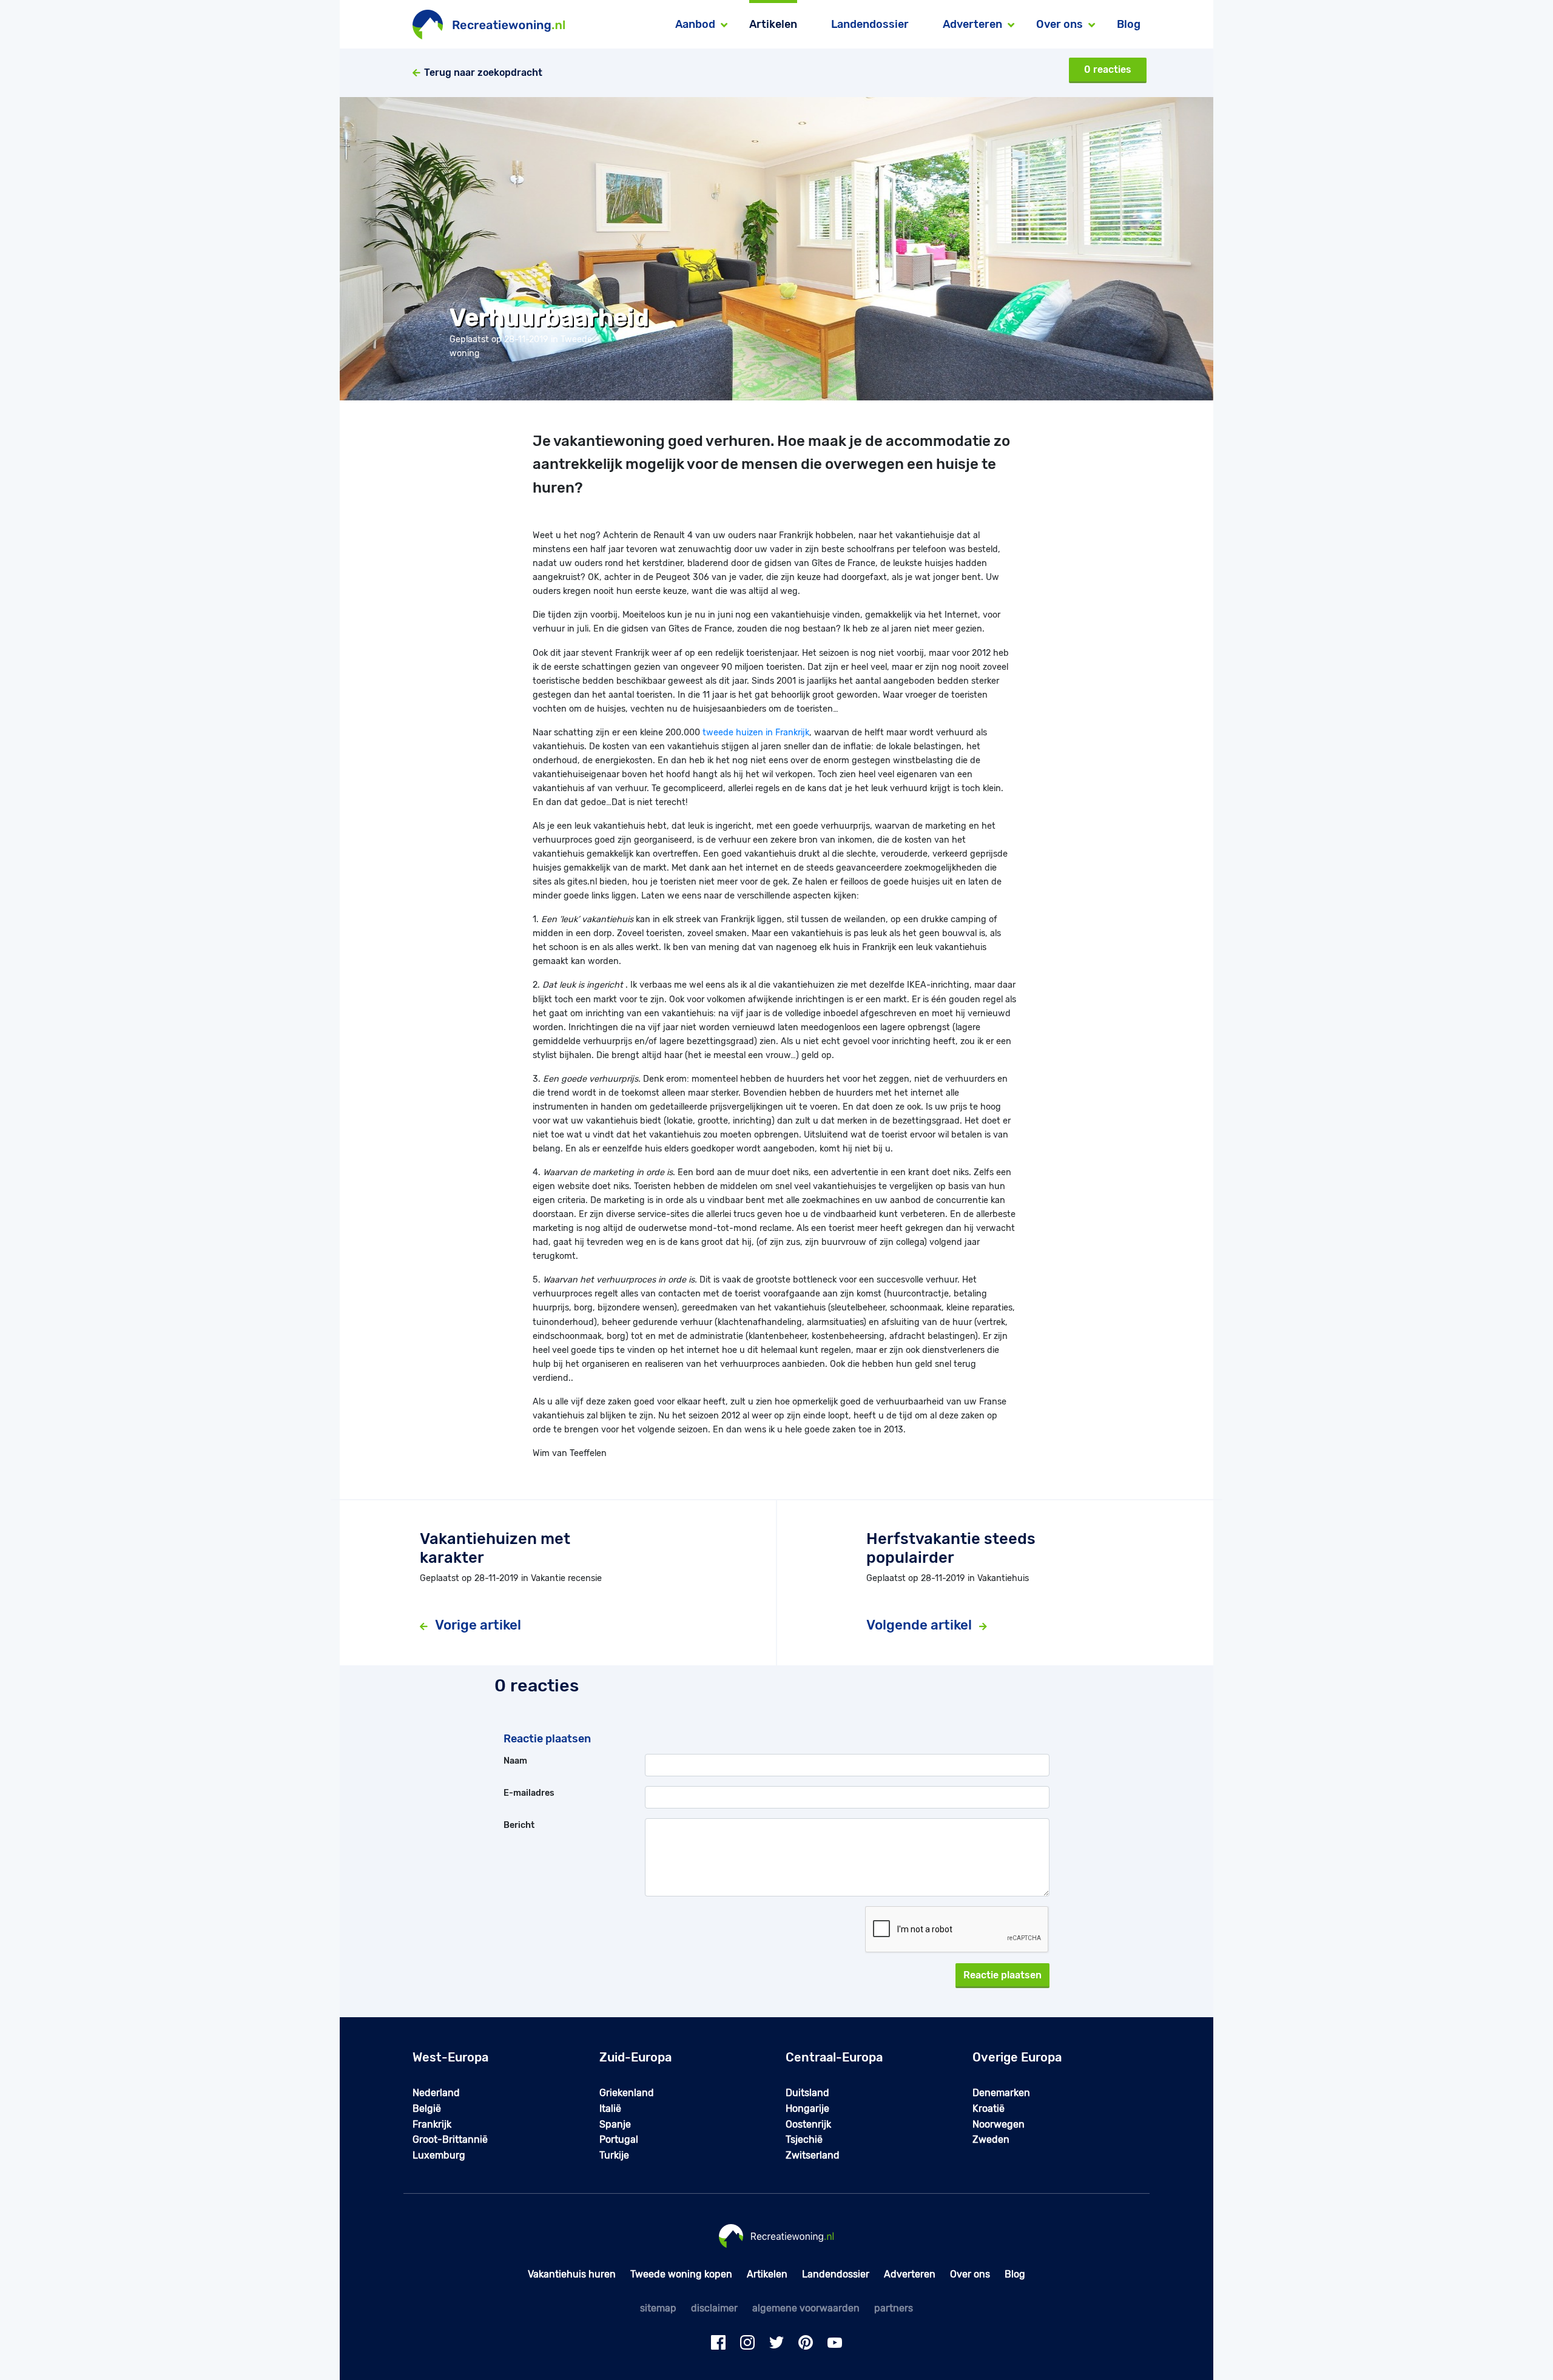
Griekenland (627, 2093)
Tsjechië (804, 2139)
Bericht (519, 1825)
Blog (1129, 24)
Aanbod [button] (695, 24)
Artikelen (773, 24)
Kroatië (989, 2109)
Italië (610, 2109)
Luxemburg (439, 2155)
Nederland (436, 2093)
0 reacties (1108, 69)
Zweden (991, 2139)
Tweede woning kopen (681, 2274)
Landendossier (870, 24)
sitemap (658, 2308)
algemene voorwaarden (806, 2308)
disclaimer (714, 2308)
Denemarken (1001, 2093)
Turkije (614, 2155)
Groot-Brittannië (450, 2139)
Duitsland (807, 2093)
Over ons (970, 2274)
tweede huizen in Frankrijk (756, 733)
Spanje (615, 2124)
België (427, 2109)
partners (894, 2308)
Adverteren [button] (972, 24)
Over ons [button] (1059, 24)
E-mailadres (529, 1793)
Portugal (619, 2139)
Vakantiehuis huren (572, 2274)
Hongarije (807, 2109)
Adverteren (910, 2274)
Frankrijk (432, 2124)
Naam (515, 1761)
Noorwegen (999, 2124)
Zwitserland (813, 2155)
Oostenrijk (808, 2124)
